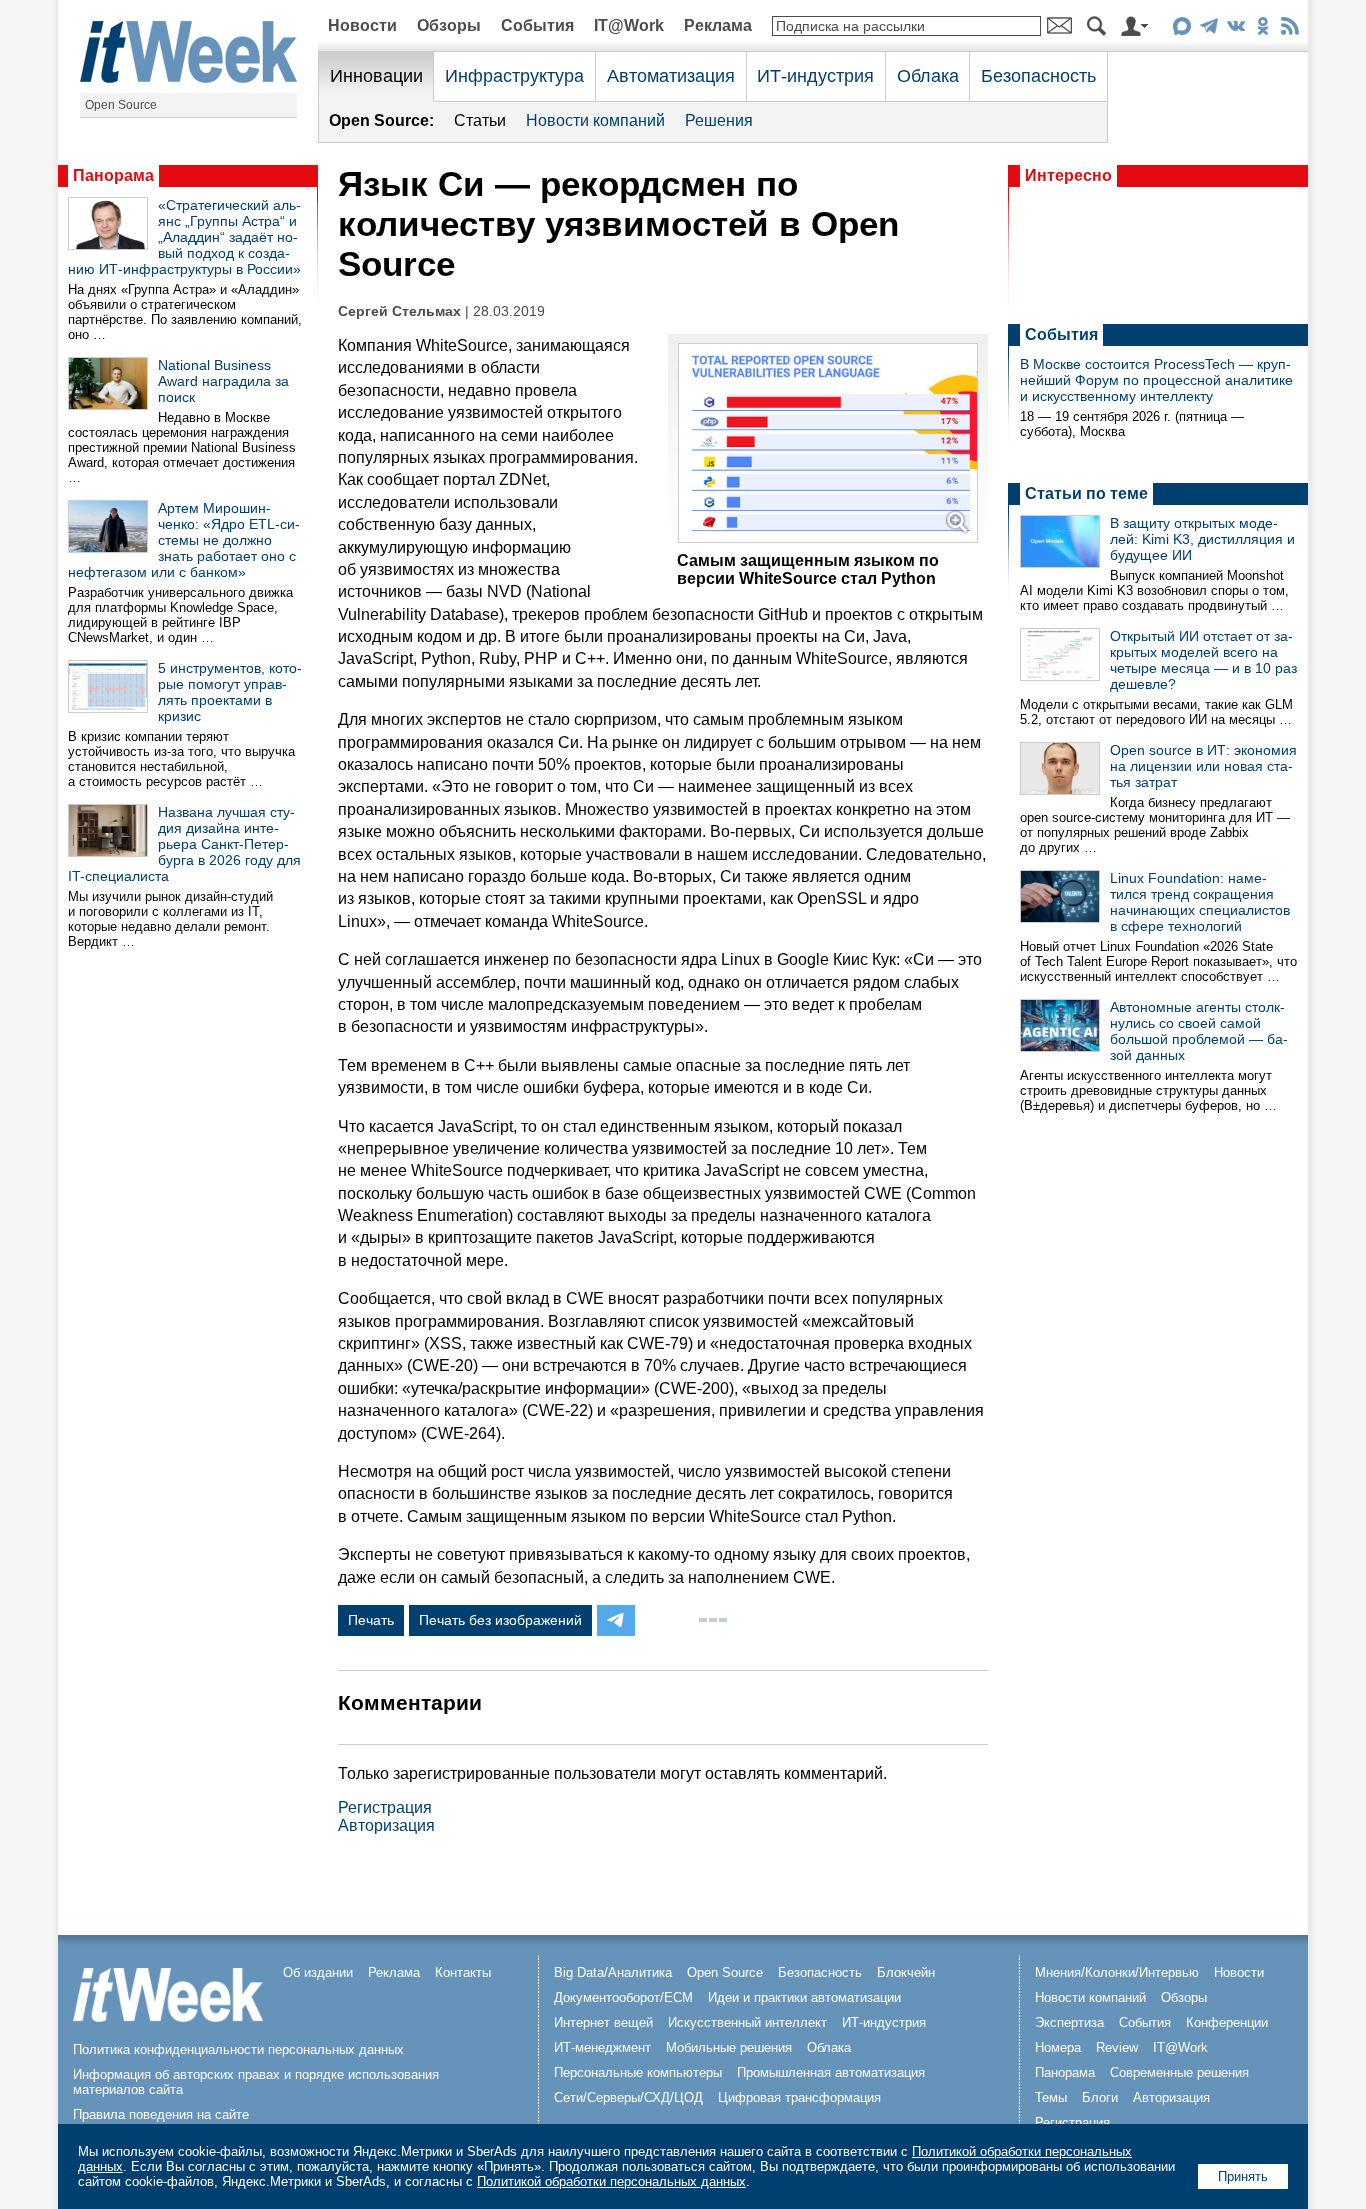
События (537, 25)
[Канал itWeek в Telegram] (1208, 29)
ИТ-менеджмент (602, 2047)
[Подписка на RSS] (1289, 29)
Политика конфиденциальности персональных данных (238, 2049)
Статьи (480, 120)
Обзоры (449, 25)
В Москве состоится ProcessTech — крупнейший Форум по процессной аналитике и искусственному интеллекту (1156, 380)
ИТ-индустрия (815, 76)
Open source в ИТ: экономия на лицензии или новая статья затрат (1203, 766)
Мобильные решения (729, 2047)
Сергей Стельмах (399, 311)
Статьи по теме (1086, 493)
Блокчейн (906, 1972)
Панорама (113, 175)
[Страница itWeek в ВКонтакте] (1235, 29)
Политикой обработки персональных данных (611, 2181)
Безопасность (1038, 76)
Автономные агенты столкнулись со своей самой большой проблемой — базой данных (1199, 1031)
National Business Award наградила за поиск (223, 381)
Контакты (463, 1972)
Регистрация (385, 1807)
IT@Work (629, 25)
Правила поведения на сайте (161, 2114)
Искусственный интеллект (747, 2022)
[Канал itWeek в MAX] (1181, 29)
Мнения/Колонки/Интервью (1117, 1972)
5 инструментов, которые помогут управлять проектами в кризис (230, 692)
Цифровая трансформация (799, 2097)
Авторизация (386, 1825)
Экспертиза (1069, 2022)
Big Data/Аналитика (613, 1972)
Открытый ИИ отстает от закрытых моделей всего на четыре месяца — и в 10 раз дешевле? (1203, 660)
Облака (928, 76)
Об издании (318, 1972)
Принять (1243, 2176)
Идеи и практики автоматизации (804, 1997)
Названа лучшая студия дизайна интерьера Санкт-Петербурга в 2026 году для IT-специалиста (184, 844)
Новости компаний (595, 120)
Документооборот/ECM (623, 1997)
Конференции (1227, 2022)
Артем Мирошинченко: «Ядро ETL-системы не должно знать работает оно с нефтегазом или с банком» (184, 540)
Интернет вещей (603, 2022)
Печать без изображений (500, 1620)
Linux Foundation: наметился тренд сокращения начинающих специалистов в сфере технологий (1200, 902)
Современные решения (1179, 2072)
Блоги (1100, 2097)
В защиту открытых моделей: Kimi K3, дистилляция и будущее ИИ (1202, 539)
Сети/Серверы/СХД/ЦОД (628, 2097)
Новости (362, 25)
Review (1117, 2047)
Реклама (718, 25)
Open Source (121, 105)
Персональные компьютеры (638, 2072)
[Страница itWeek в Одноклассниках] (1262, 29)
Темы (1051, 2097)
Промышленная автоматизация (831, 2072)
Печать (371, 1620)
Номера (1058, 2047)
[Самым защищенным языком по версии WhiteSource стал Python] (828, 537)
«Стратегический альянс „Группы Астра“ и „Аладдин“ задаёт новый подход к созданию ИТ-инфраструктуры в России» (184, 237)
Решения (719, 120)
